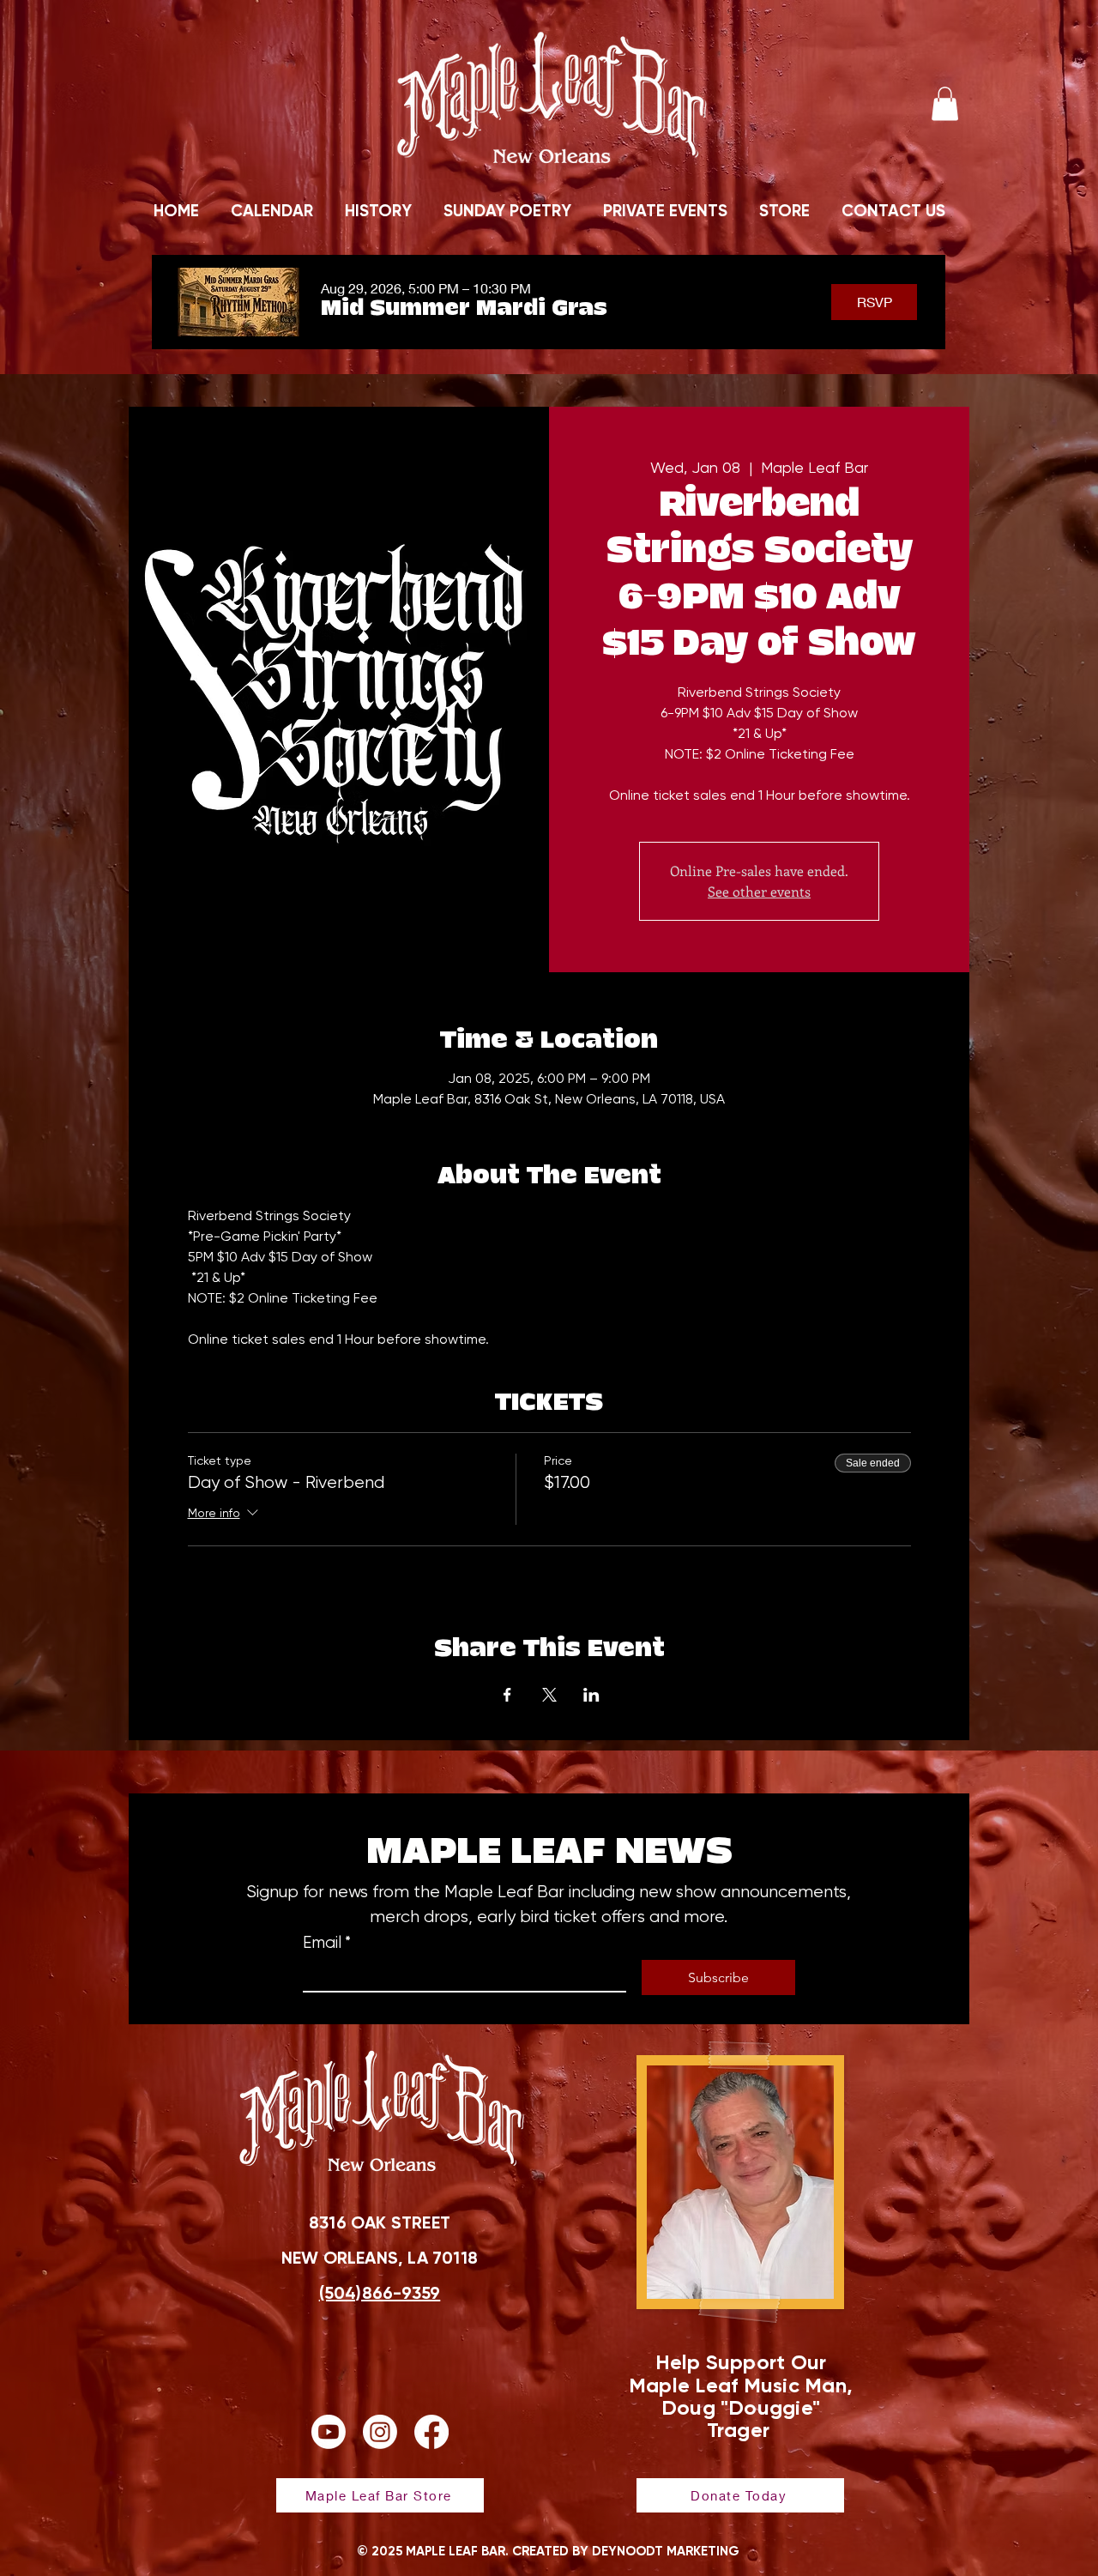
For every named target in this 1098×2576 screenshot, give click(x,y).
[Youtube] (329, 2432)
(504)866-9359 (380, 2293)
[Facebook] (431, 2432)
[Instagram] (380, 2432)
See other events (759, 891)
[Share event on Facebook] (507, 1695)
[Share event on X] (549, 1695)
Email (327, 1943)
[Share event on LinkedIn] (591, 1695)
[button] (945, 103)
